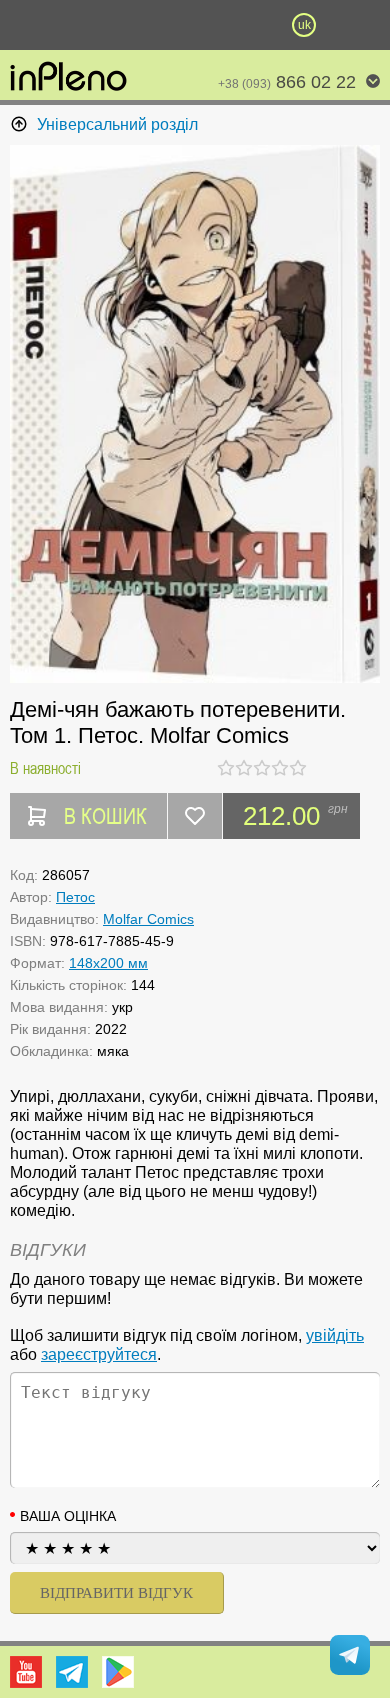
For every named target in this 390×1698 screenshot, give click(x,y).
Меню (86, 25)
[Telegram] (72, 1672)
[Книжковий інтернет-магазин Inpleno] (68, 78)
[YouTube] (26, 1672)
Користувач (195, 25)
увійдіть (335, 1335)
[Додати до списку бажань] (195, 816)
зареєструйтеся (99, 1354)
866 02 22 (287, 82)
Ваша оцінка (68, 1516)
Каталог (29, 25)
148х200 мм (108, 963)
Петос (75, 897)
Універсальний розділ (117, 124)
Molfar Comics (148, 919)
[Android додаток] (118, 1672)
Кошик (250, 25)
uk (304, 25)
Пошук (140, 25)
